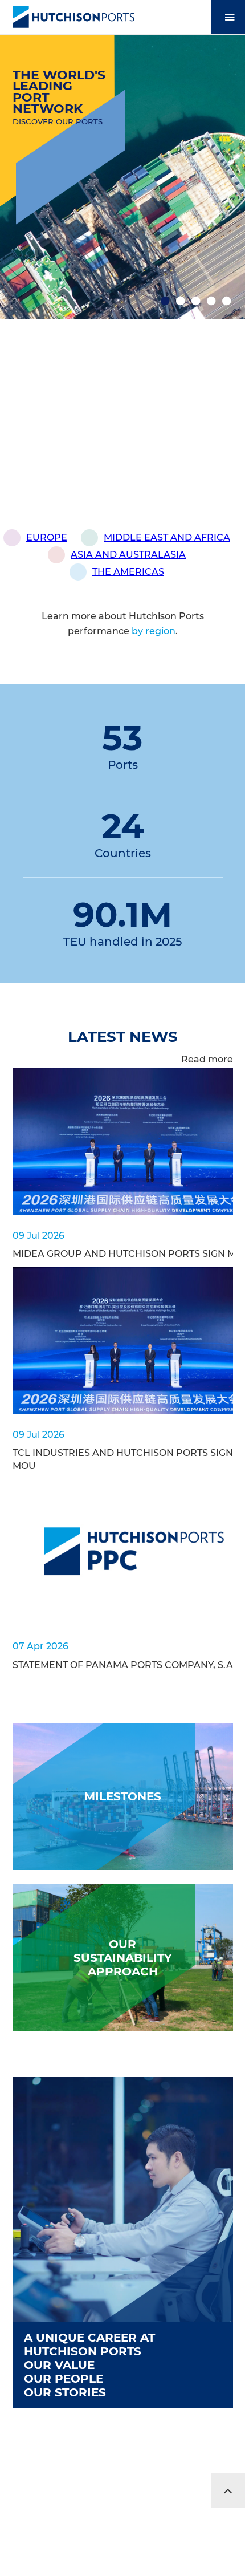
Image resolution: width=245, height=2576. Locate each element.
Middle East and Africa (167, 537)
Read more (207, 1059)
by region (154, 631)
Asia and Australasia (128, 555)
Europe (47, 537)
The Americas (128, 572)
